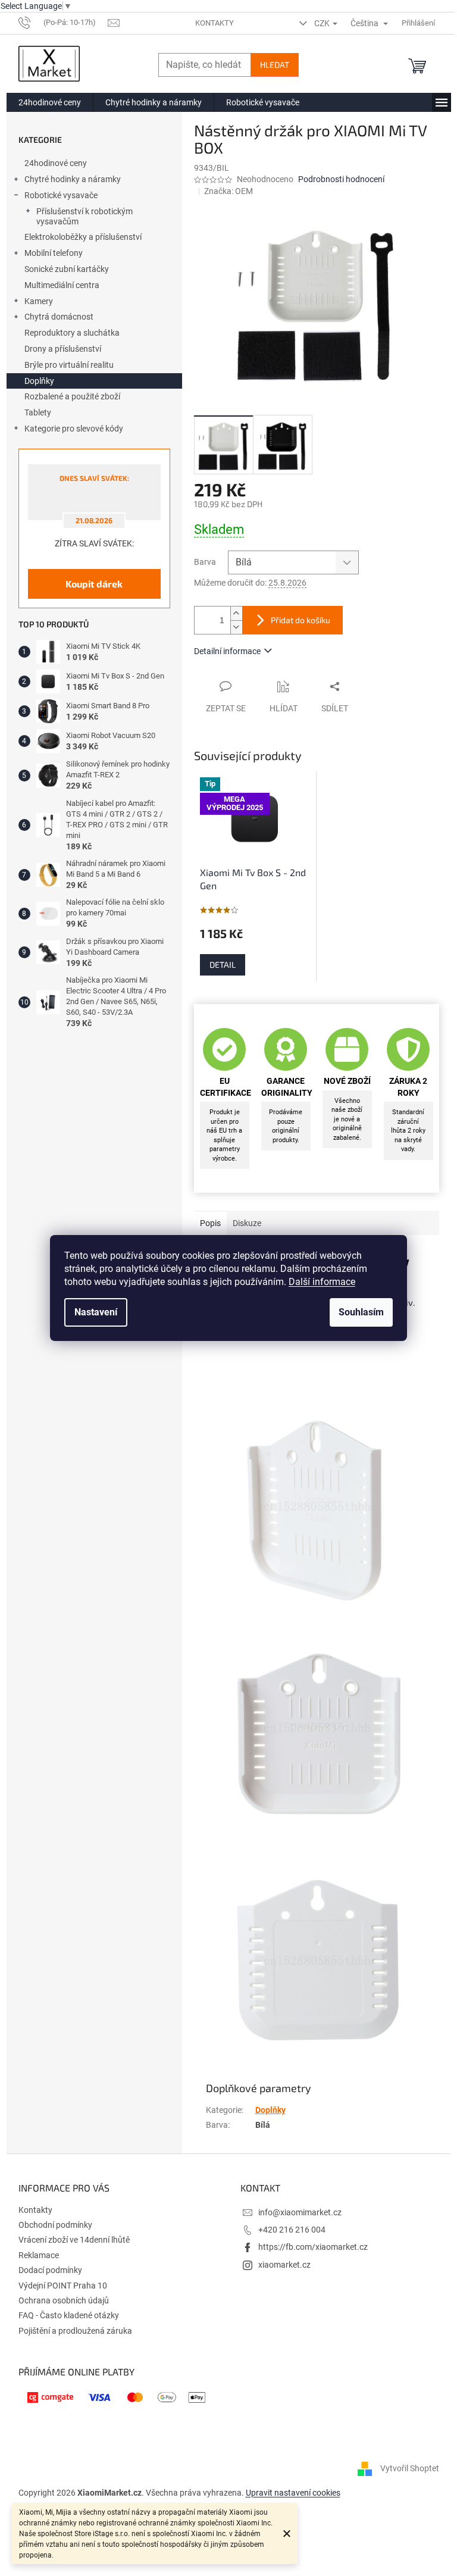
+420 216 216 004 (292, 2230)
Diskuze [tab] (247, 1223)
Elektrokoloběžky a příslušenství (83, 237)
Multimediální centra (62, 285)
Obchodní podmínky (55, 2225)
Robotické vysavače (61, 195)
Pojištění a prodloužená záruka (75, 2331)
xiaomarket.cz (284, 2265)
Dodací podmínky (50, 2270)
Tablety (38, 412)
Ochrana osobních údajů (64, 2300)
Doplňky (39, 381)
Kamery (39, 301)
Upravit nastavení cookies (293, 2493)
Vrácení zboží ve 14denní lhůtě (74, 2240)
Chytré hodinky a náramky (73, 179)
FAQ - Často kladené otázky (69, 2315)
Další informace (322, 1282)
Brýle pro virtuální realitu (69, 365)
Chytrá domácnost (59, 317)
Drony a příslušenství (63, 349)
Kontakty (215, 23)
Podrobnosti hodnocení (341, 179)
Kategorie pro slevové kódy (74, 429)
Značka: (228, 191)
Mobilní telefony (54, 253)
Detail (223, 965)
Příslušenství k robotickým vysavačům (84, 216)
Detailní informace (227, 651)
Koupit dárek (94, 584)
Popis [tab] (210, 1223)
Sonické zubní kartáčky (67, 269)
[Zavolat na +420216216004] (63, 22)
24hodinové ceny (56, 163)
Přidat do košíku (301, 620)
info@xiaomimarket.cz (300, 2212)
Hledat (275, 65)
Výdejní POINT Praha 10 (63, 2286)
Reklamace (39, 2255)
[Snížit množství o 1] (236, 627)
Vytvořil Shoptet (410, 2468)
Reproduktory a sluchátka (72, 333)
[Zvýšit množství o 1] (236, 613)
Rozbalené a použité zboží (72, 396)
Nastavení (96, 1312)
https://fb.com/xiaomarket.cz (313, 2247)
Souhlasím (361, 1312)
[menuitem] (50, 102)
